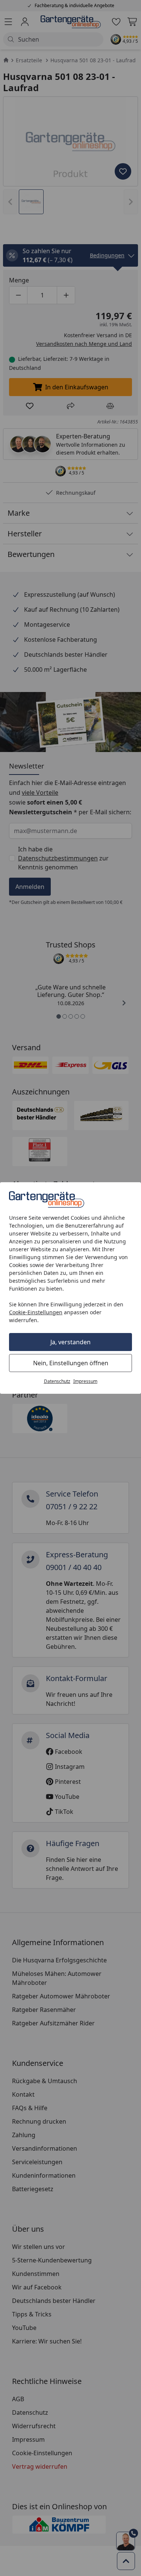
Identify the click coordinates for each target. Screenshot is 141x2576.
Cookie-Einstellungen (36, 1312)
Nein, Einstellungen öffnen (71, 1363)
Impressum (85, 1381)
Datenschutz (57, 1381)
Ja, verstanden (70, 1342)
